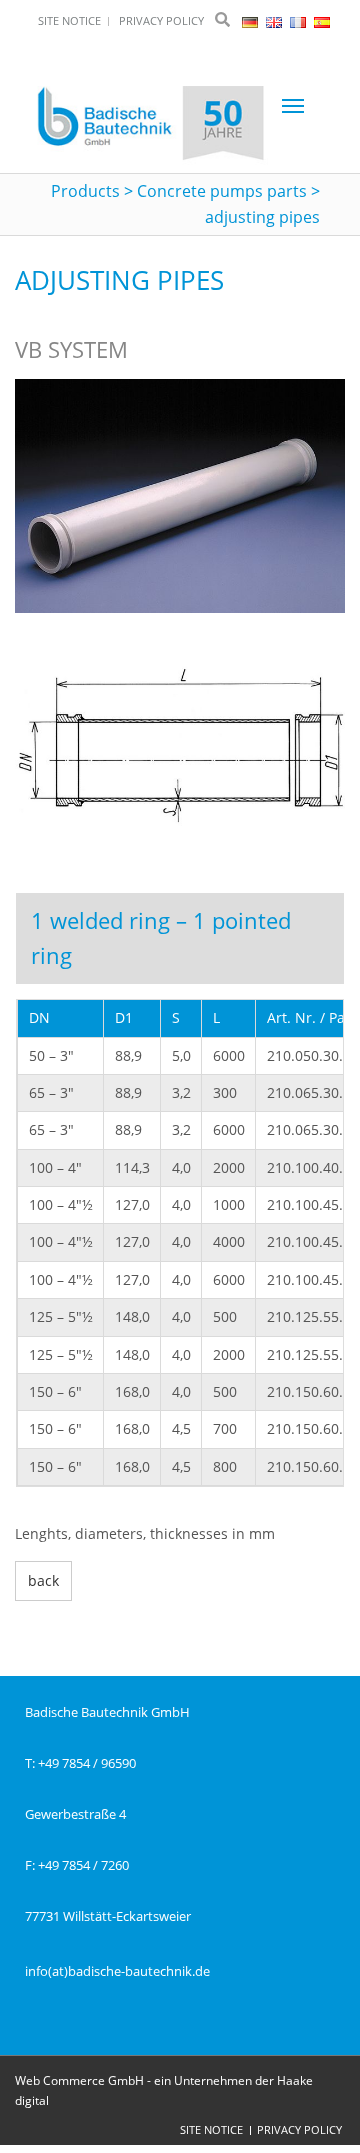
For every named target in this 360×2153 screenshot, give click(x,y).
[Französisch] (299, 20)
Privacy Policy (299, 2129)
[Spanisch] (322, 20)
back (43, 1580)
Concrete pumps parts (222, 191)
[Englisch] (275, 20)
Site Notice (211, 2129)
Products (85, 191)
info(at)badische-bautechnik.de (117, 1971)
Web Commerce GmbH (79, 2080)
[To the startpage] (151, 125)
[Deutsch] (251, 20)
